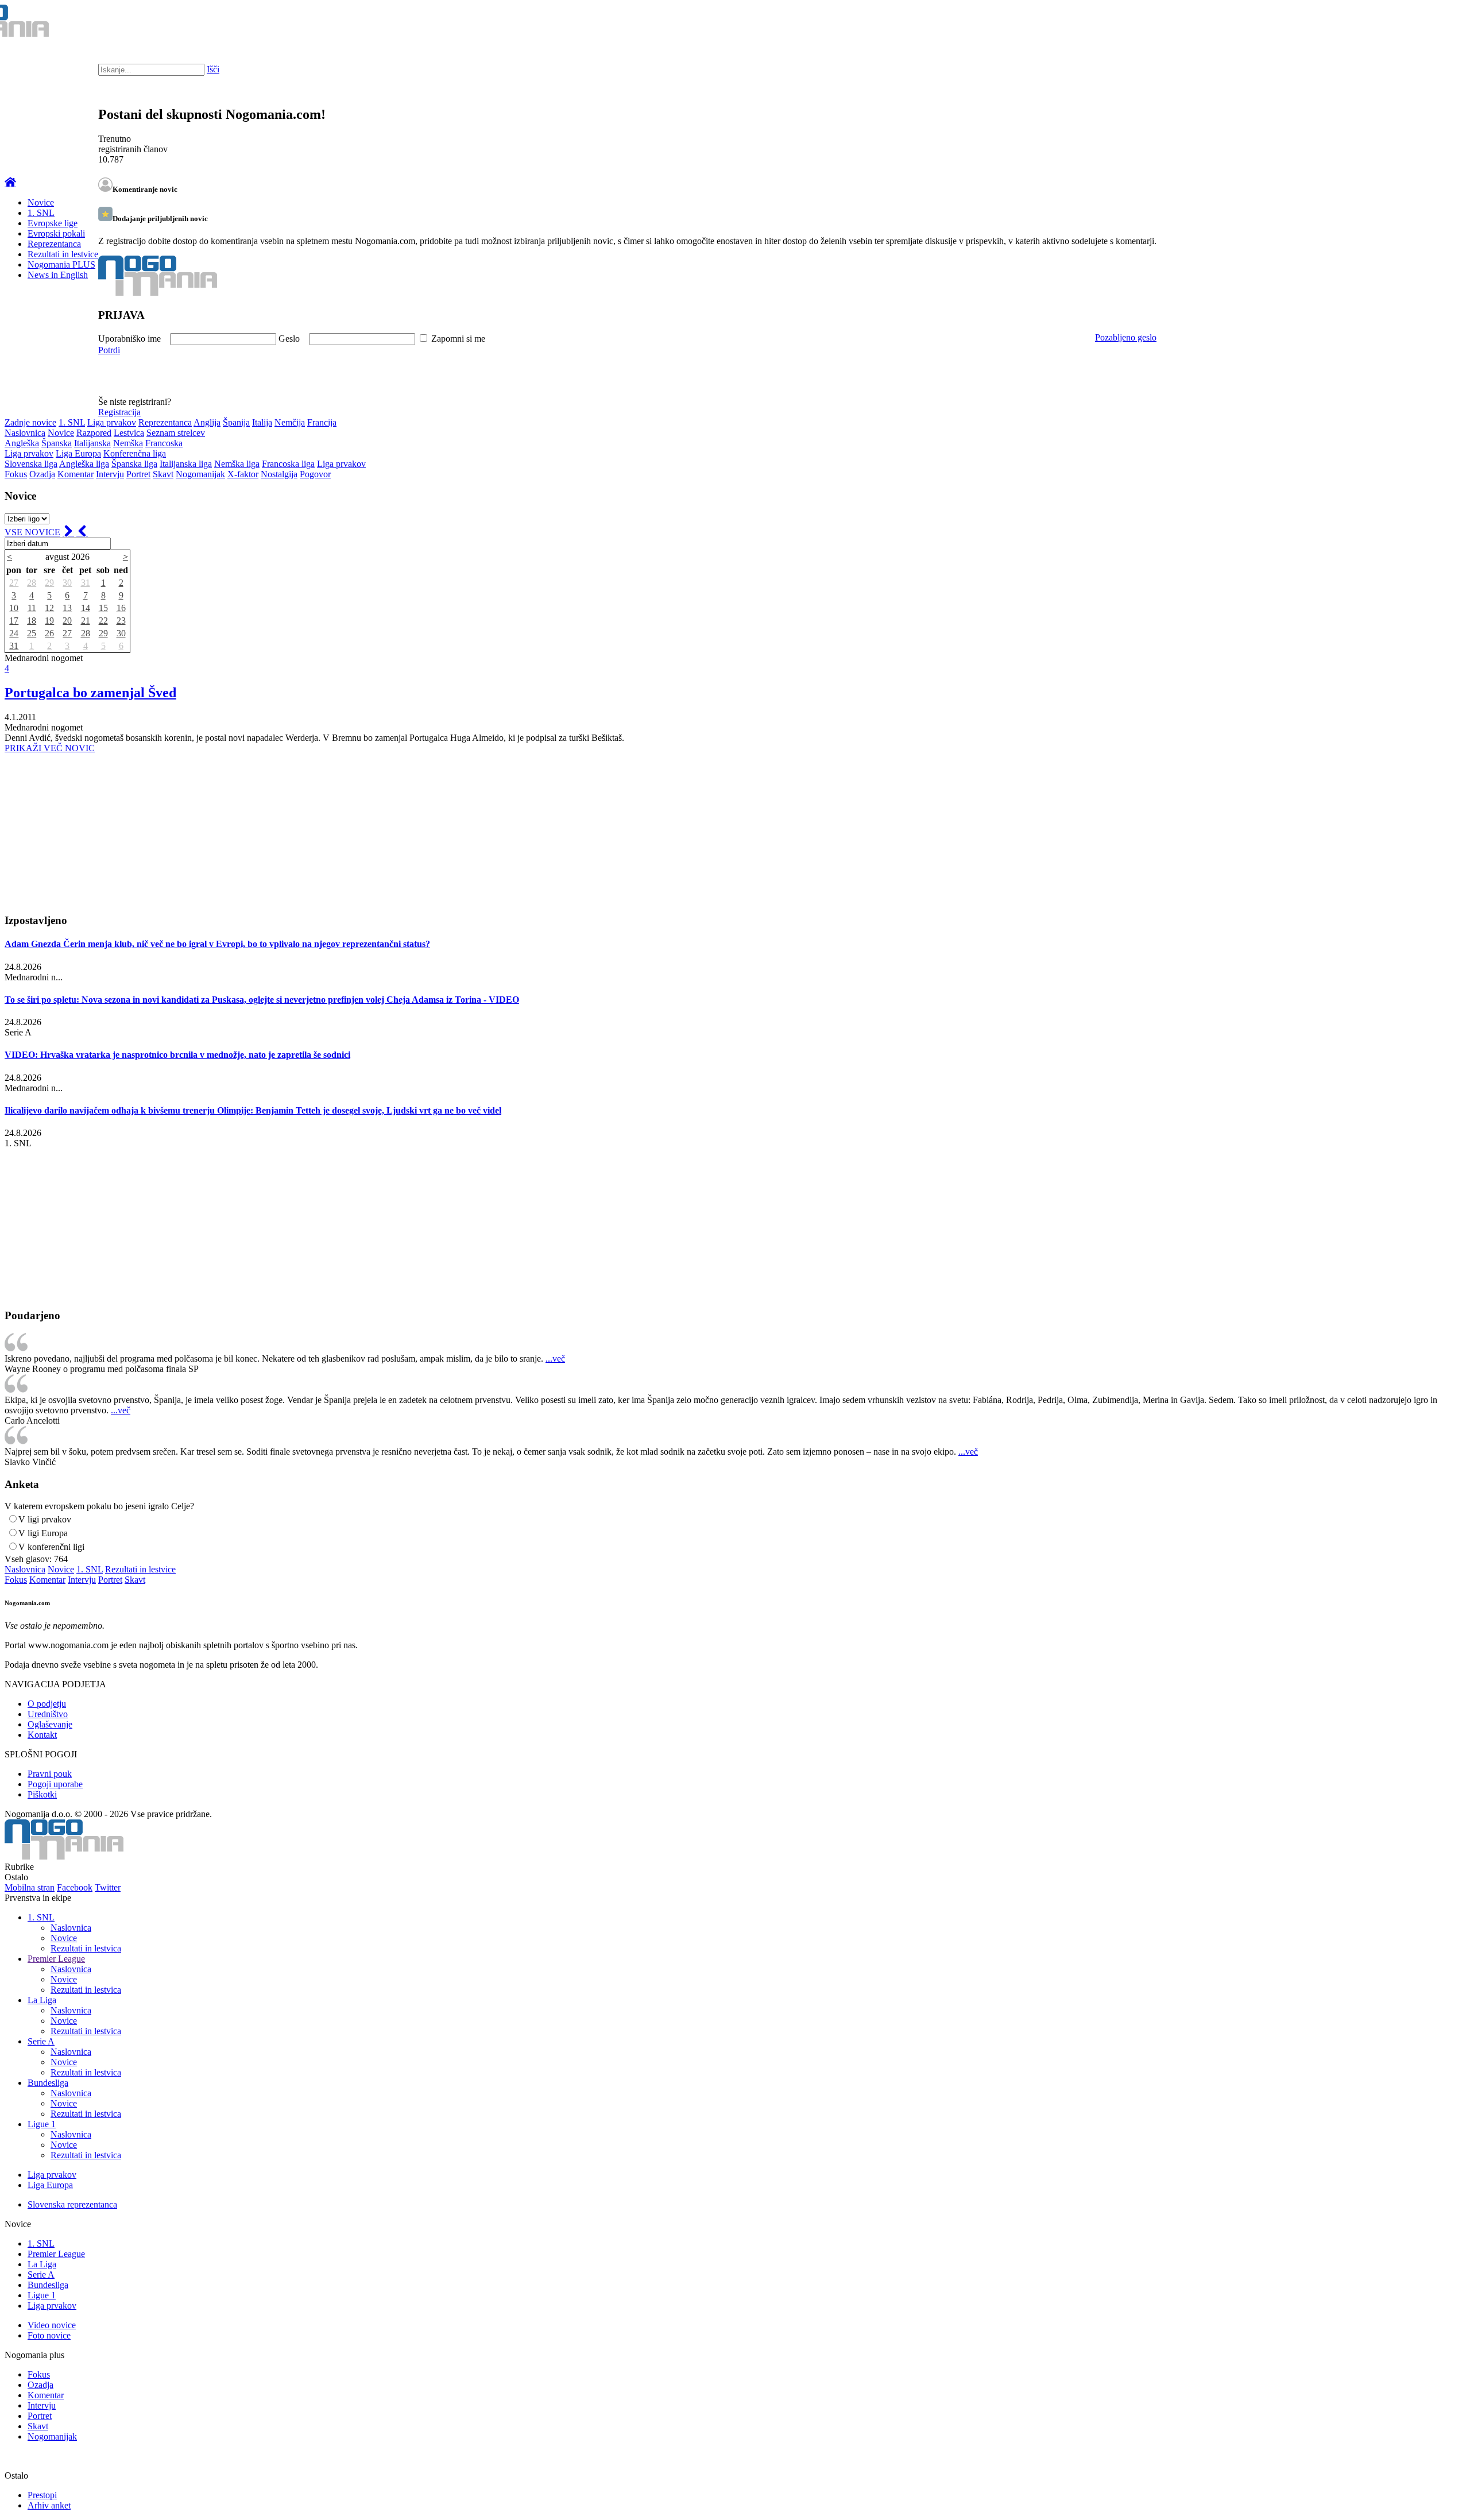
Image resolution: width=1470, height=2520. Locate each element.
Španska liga (134, 464)
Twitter (108, 1887)
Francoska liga (288, 464)
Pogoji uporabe (55, 1784)
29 (49, 583)
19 (49, 621)
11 (32, 608)
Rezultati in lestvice (63, 254)
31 (86, 583)
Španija (236, 422)
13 (67, 608)
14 (86, 608)
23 (121, 621)
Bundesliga (48, 2083)
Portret (138, 474)
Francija (322, 422)
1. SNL (41, 213)
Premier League (56, 1959)
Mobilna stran (30, 1887)
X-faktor (243, 474)
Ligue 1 (42, 2124)
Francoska (164, 443)
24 (14, 633)
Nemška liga (237, 464)
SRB (1415, 23)
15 (103, 608)
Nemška (128, 443)
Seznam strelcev (176, 433)
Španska (57, 443)
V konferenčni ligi (51, 1547)
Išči (213, 69)
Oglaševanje (50, 1724)
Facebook (75, 1887)
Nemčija (290, 422)
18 (32, 621)
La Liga (42, 2000)
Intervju (110, 474)
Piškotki (42, 1794)
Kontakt (42, 1735)
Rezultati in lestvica (86, 1948)
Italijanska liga (186, 464)
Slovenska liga (31, 464)
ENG (1438, 23)
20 (67, 621)
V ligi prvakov (45, 1519)
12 (49, 608)
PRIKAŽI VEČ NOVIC (50, 748)
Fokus (16, 474)
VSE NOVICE (32, 532)
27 (14, 583)
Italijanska (92, 443)
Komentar (76, 474)
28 (32, 583)
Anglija (207, 422)
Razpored (94, 433)
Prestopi (42, 2495)
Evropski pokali (56, 233)
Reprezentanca (54, 244)
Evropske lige (53, 223)
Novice (41, 202)
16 (121, 608)
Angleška (22, 443)
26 (49, 633)
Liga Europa (78, 453)
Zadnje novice (30, 422)
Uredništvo (48, 1714)
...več (555, 1358)
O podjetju (47, 1704)
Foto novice (49, 2335)
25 (32, 633)
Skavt (163, 474)
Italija (262, 422)
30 (67, 583)
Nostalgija (279, 474)
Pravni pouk (50, 1774)
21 (86, 621)
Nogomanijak (200, 474)
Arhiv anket (49, 2505)
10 (14, 608)
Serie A (41, 2041)
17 (14, 621)
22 (103, 621)
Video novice (52, 2325)
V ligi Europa (43, 1533)
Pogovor (315, 474)
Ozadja (42, 474)
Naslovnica (25, 433)
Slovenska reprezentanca (72, 2204)
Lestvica (129, 433)
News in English (58, 275)
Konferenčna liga (135, 453)
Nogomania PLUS (61, 264)
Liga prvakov (112, 422)
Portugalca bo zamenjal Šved (90, 693)
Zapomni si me (458, 339)
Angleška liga (84, 464)
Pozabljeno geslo (1126, 337)
